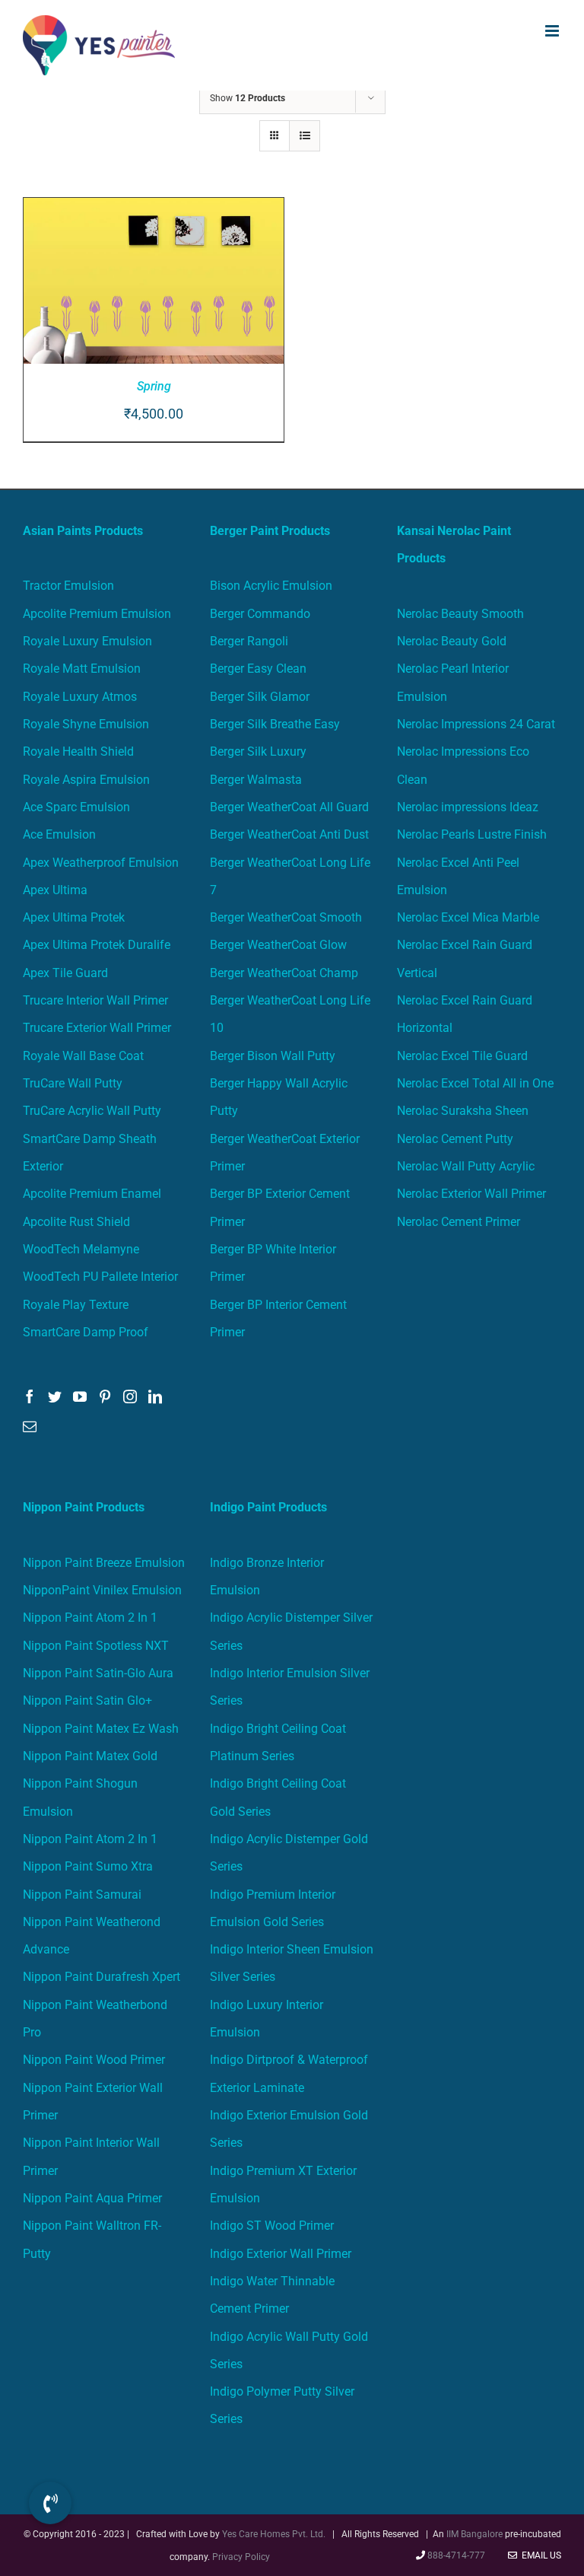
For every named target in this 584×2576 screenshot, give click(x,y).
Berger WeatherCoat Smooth (286, 917)
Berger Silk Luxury (258, 751)
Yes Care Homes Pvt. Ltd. (274, 2534)
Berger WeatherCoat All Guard (289, 807)
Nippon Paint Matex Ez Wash (101, 1729)
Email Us (539, 2555)
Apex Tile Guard (65, 973)
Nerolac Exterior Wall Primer (471, 1194)
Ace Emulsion (59, 834)
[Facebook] (30, 1396)
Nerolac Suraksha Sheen (463, 1111)
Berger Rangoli (249, 641)
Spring (154, 386)
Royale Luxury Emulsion (87, 641)
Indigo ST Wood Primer (272, 2226)
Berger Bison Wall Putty (273, 1056)
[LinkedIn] (155, 1396)
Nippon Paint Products (84, 1507)
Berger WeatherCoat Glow (278, 945)
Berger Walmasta (256, 780)
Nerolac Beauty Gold (452, 641)
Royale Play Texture (76, 1305)
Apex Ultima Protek (74, 917)
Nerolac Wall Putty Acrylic (466, 1166)
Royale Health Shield (78, 751)
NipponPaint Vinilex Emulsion (102, 1590)
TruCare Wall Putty (73, 1083)
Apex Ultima (55, 890)
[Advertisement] (292, 205)
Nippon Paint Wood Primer (94, 2060)
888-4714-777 (456, 2555)
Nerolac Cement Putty (455, 1139)
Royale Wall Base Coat (83, 1056)
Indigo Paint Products (268, 1507)
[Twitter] (55, 1396)
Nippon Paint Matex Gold (90, 1756)
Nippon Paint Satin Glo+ (87, 1700)
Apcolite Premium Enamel (92, 1194)
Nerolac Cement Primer (459, 1222)
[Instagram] (130, 1396)
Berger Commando (260, 614)
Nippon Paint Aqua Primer (92, 2198)
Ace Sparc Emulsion (76, 807)
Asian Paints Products (83, 531)
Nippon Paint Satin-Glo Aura (98, 1673)
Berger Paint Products (270, 531)
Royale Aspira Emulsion (86, 780)
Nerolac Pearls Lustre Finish (472, 834)
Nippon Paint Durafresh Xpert (102, 1977)
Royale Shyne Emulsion (86, 724)
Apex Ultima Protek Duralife (97, 945)
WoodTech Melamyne (81, 1249)
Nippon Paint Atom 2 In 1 (90, 1618)
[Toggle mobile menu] (553, 31)
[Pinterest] (105, 1396)
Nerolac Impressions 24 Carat (476, 724)
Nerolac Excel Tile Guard (462, 1056)
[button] (50, 2503)
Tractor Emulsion (68, 586)
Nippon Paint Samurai (82, 1895)
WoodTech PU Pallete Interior (100, 1277)
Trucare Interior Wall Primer (95, 1000)
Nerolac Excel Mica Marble (468, 917)
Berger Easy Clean (258, 669)
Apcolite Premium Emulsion (97, 614)
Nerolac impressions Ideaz (468, 807)
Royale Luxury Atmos (80, 697)
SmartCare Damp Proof (86, 1332)
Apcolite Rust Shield (76, 1222)
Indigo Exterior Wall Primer (281, 2254)
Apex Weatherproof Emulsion (101, 863)
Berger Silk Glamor (260, 697)
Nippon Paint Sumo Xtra (88, 1866)
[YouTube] (80, 1396)
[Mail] (30, 1426)
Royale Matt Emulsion (82, 669)
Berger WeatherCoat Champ (284, 973)
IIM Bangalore (476, 2534)
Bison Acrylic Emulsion (271, 586)
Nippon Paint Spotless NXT (96, 1646)
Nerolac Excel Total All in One (477, 1083)
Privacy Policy (241, 2557)
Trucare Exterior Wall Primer (97, 1028)
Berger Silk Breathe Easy (275, 724)
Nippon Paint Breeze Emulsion (104, 1563)
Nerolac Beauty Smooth (460, 614)
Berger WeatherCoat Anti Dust (289, 834)
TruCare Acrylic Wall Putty (92, 1111)
